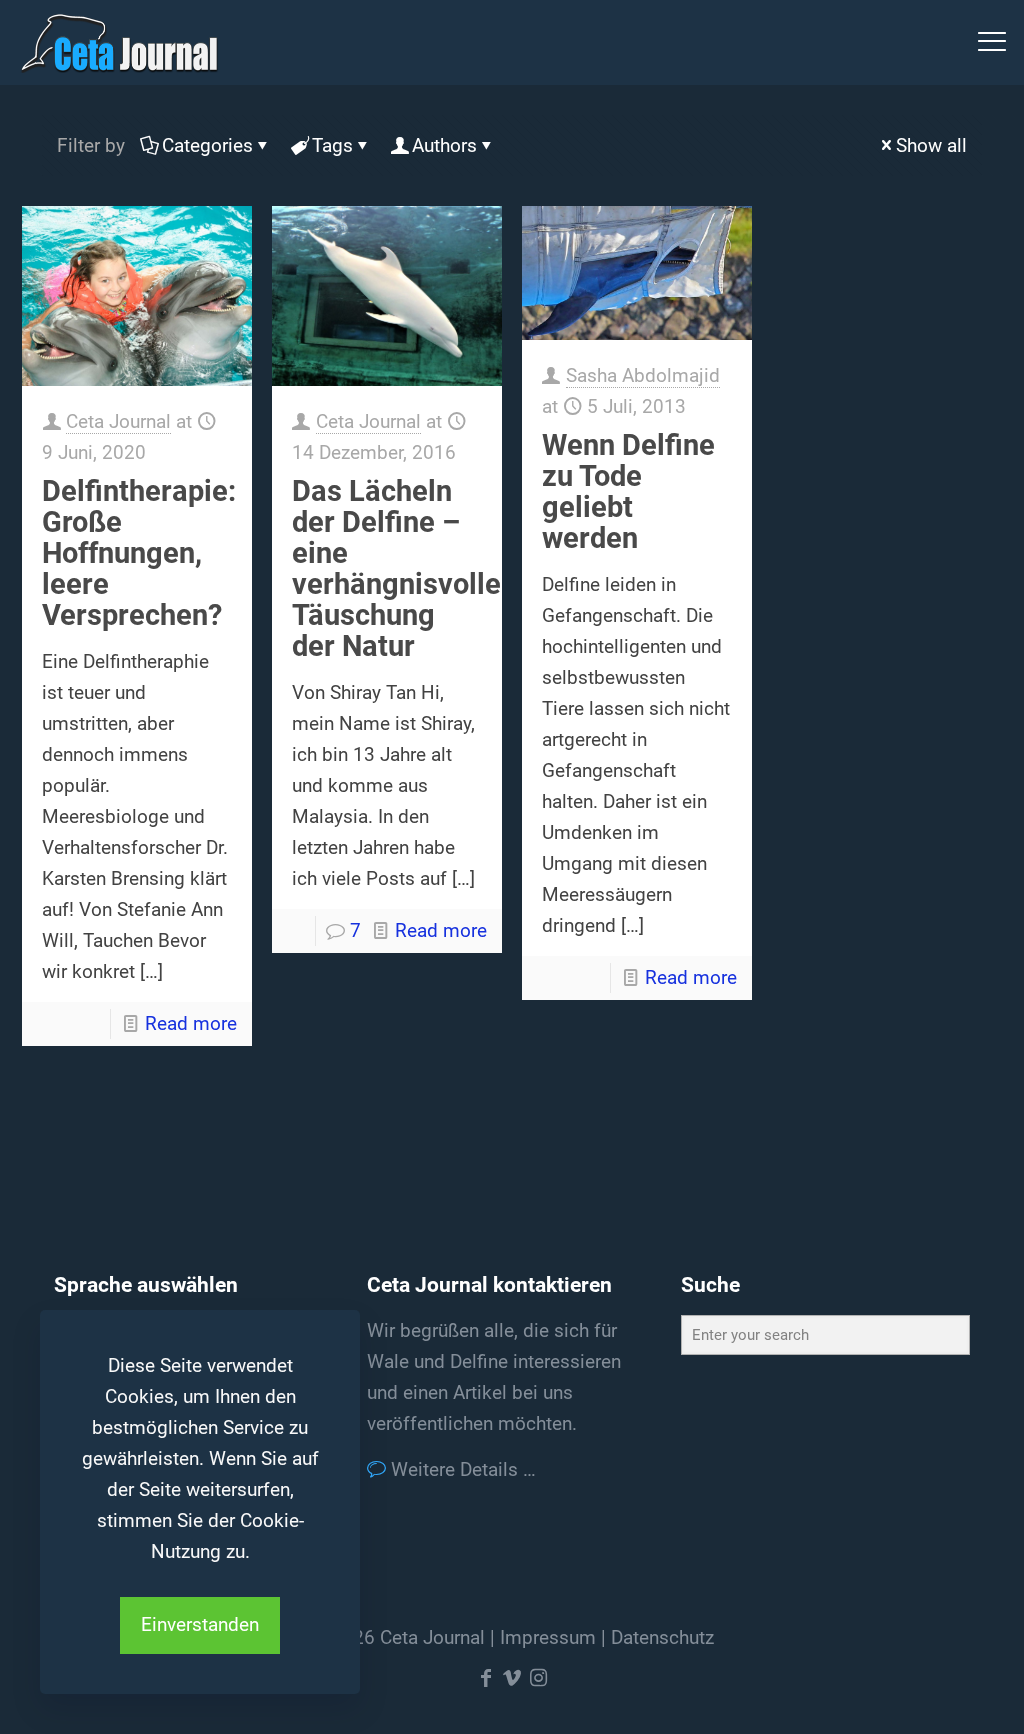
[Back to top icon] (928, 1693)
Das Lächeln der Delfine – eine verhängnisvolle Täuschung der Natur (396, 568)
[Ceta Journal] (119, 42)
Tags (332, 145)
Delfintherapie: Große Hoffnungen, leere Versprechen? (139, 553)
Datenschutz (662, 1637)
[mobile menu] (992, 42)
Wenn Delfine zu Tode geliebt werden (628, 491)
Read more (191, 1023)
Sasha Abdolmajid (643, 375)
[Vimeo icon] (512, 1678)
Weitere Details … (461, 1469)
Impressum (548, 1637)
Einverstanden (200, 1624)
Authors (444, 145)
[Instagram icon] (538, 1678)
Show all (931, 145)
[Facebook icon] (486, 1678)
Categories (207, 145)
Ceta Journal (118, 421)
